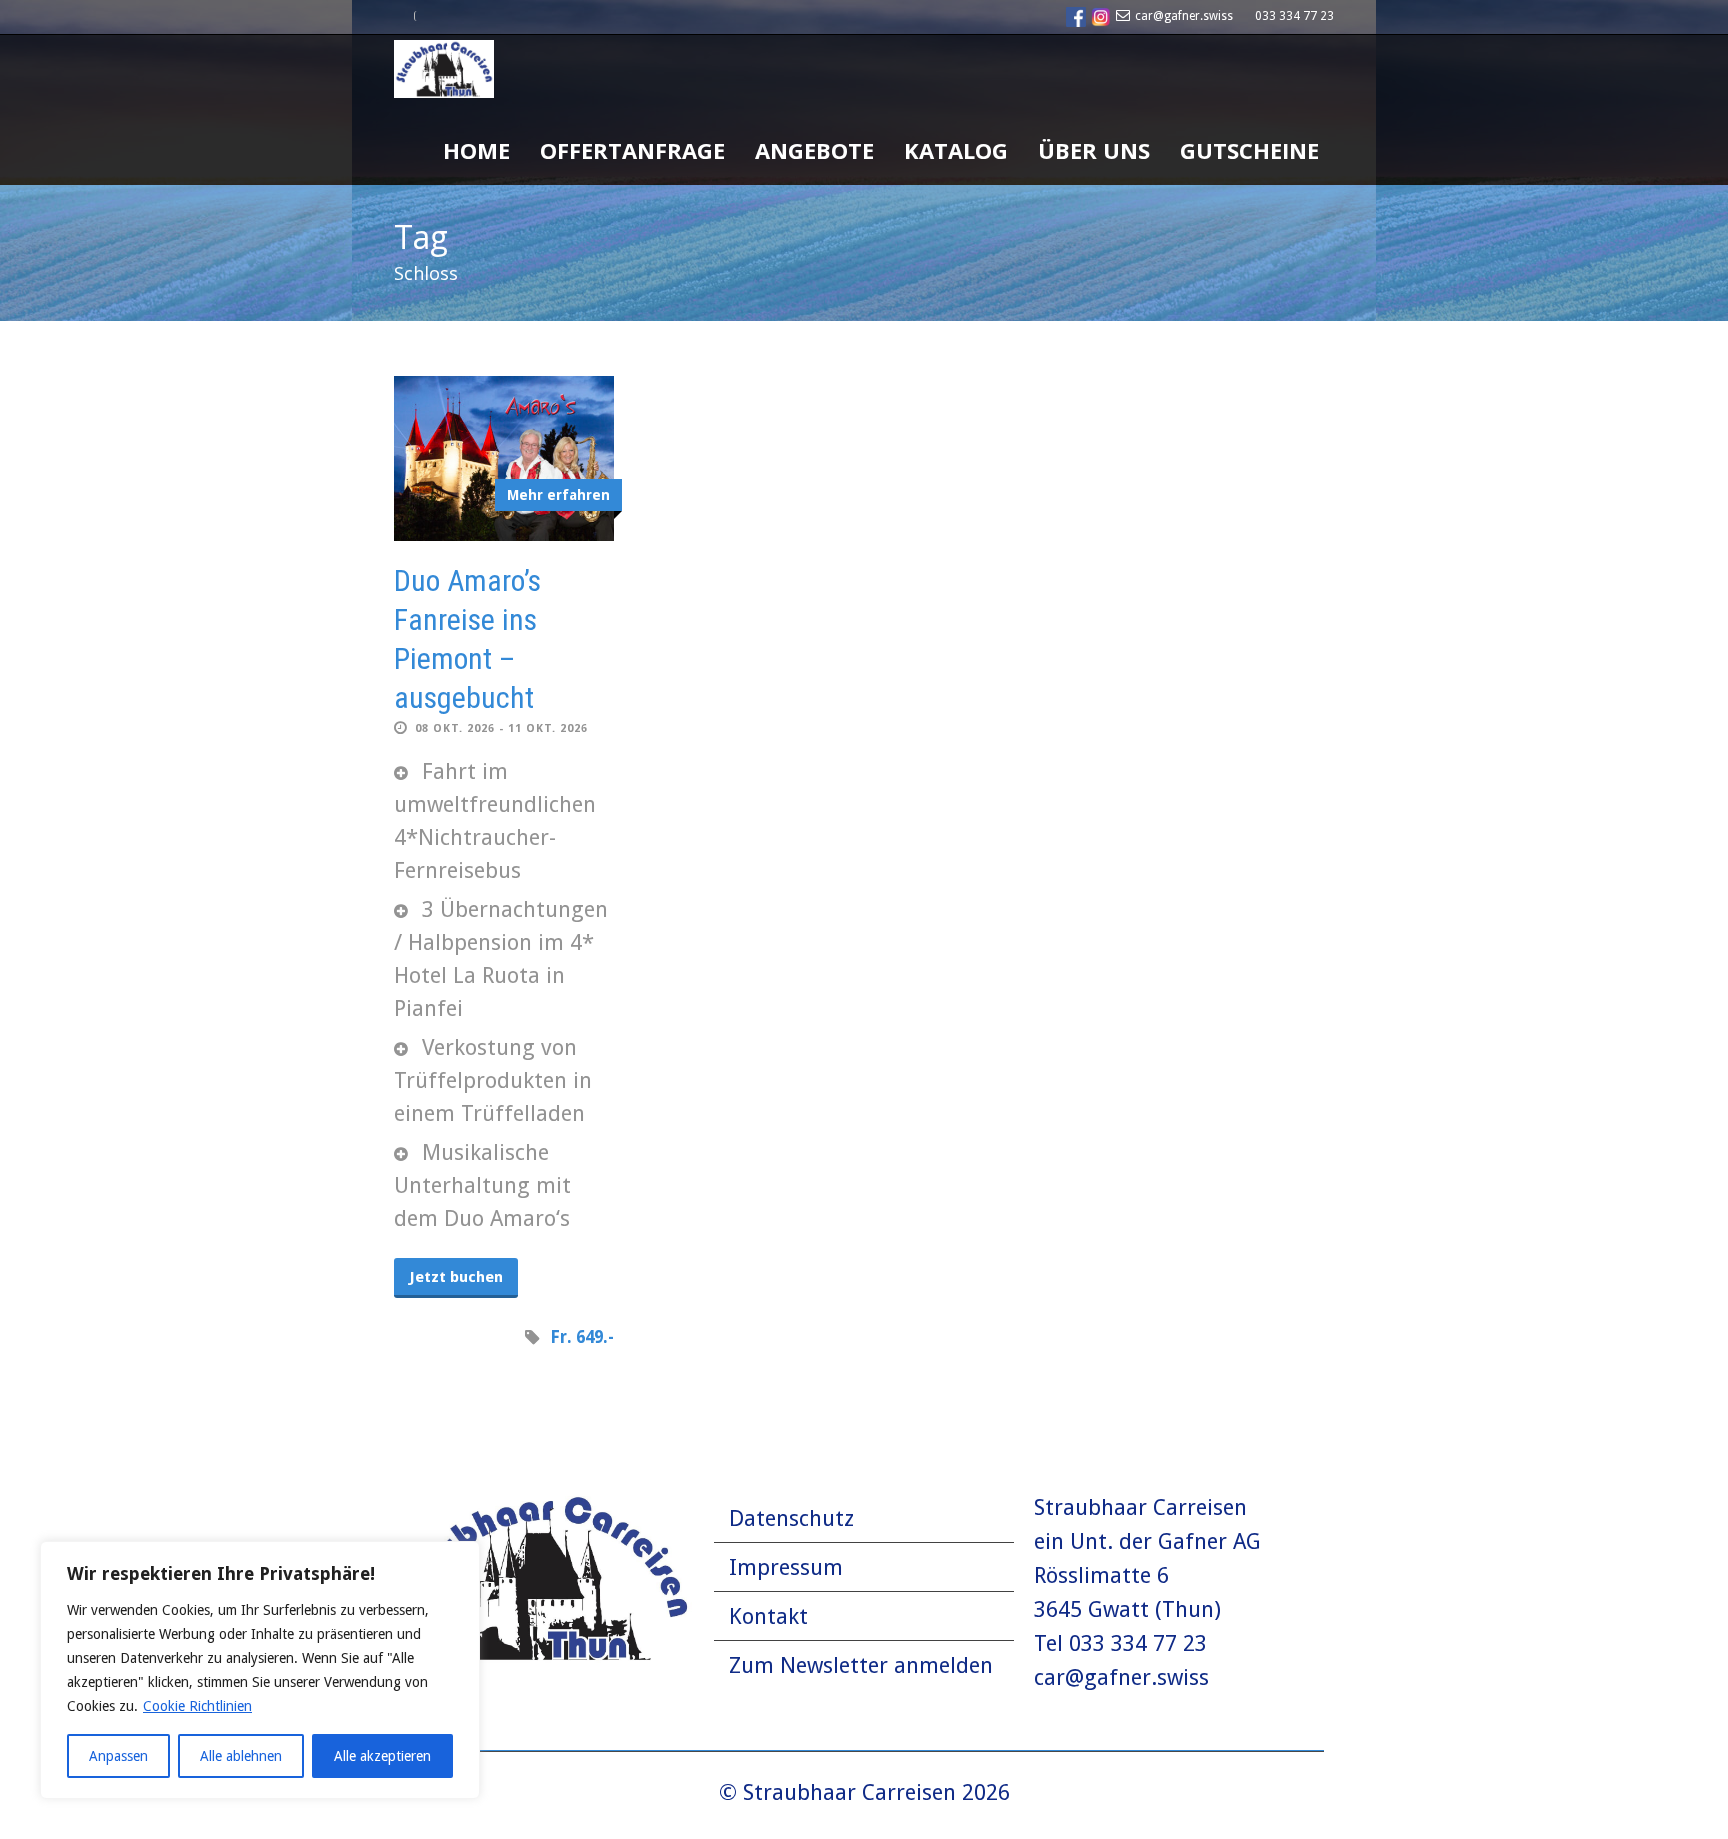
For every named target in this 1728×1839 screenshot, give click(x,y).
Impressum (786, 1567)
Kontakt (768, 1616)
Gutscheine (1249, 150)
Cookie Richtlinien (197, 1706)
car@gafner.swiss (1184, 16)
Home (476, 150)
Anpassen (118, 1756)
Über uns (1094, 150)
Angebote (814, 150)
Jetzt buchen (456, 1277)
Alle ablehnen (241, 1756)
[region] (260, 1670)
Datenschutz (791, 1518)
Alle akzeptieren (382, 1756)
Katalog (956, 150)
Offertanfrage (632, 150)
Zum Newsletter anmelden (861, 1665)
